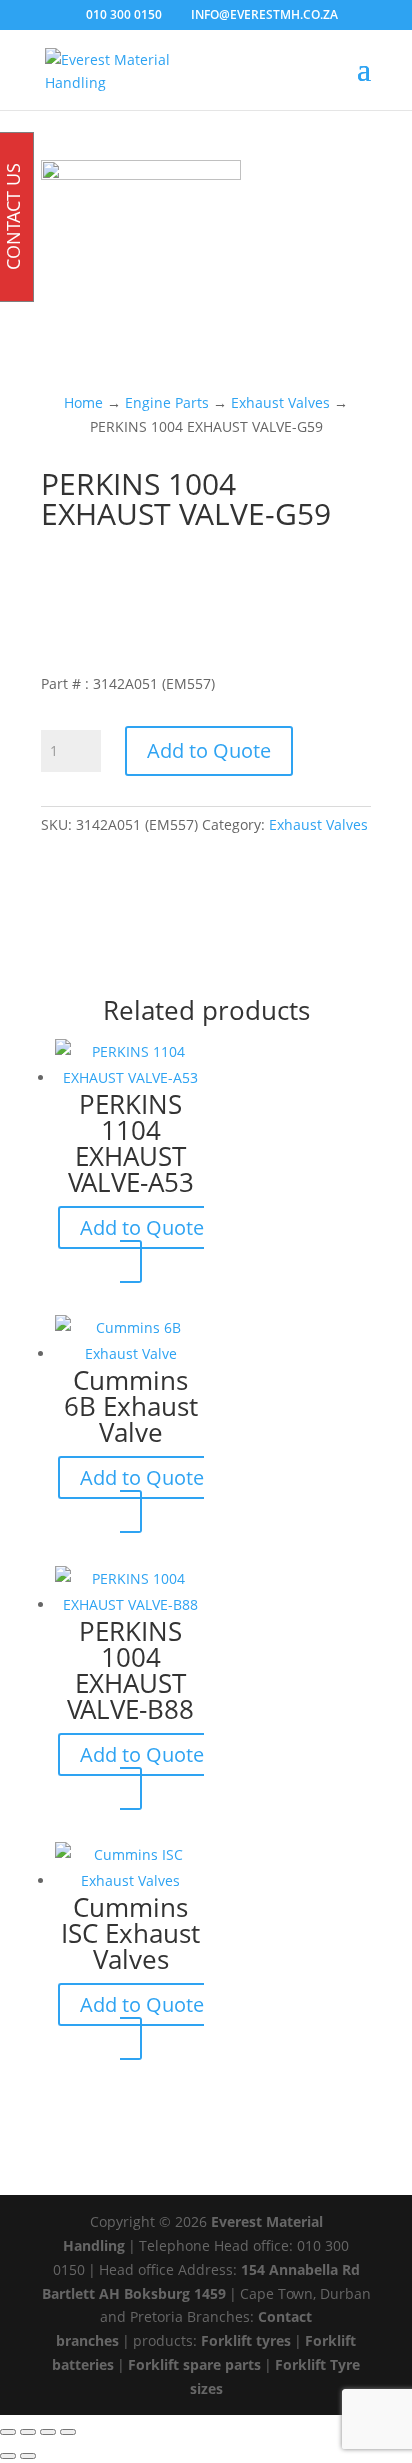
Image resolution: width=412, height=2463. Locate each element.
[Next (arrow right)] (28, 2456)
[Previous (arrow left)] (8, 2456)
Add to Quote (209, 750)
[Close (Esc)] (68, 2432)
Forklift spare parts (194, 2364)
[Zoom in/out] (8, 2432)
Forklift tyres (246, 2340)
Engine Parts (167, 402)
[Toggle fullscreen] (28, 2432)
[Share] (48, 2432)
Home (83, 402)
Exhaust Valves (280, 402)
